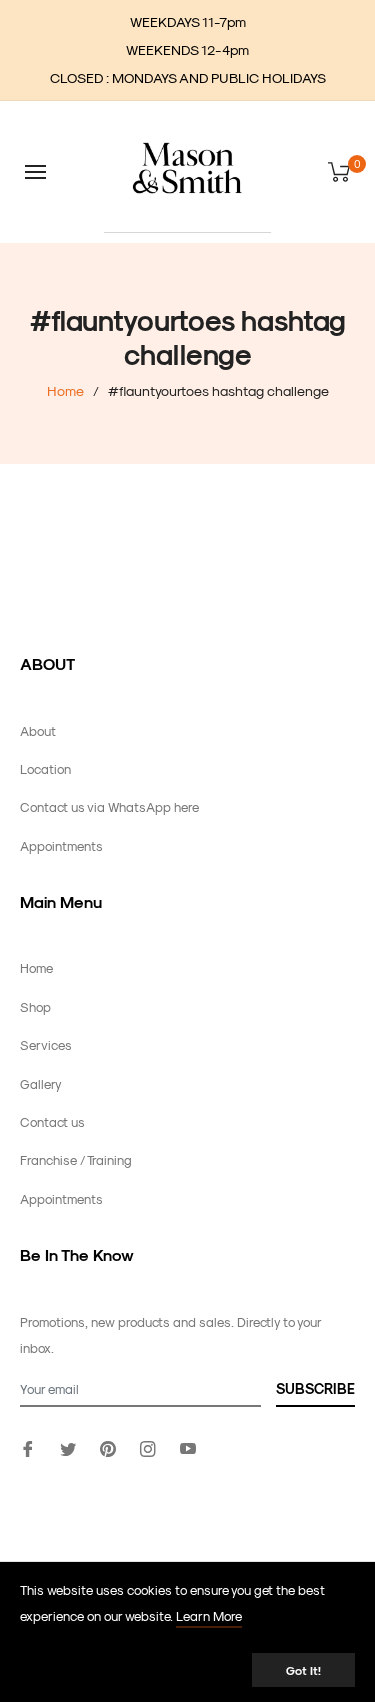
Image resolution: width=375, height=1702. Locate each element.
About (38, 730)
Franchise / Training (76, 1159)
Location (45, 768)
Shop (35, 1006)
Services (46, 1044)
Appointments (61, 845)
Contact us (52, 1121)
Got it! (303, 1670)
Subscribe (315, 1388)
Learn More (209, 1615)
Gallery (41, 1083)
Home (65, 390)
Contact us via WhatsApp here (109, 806)
